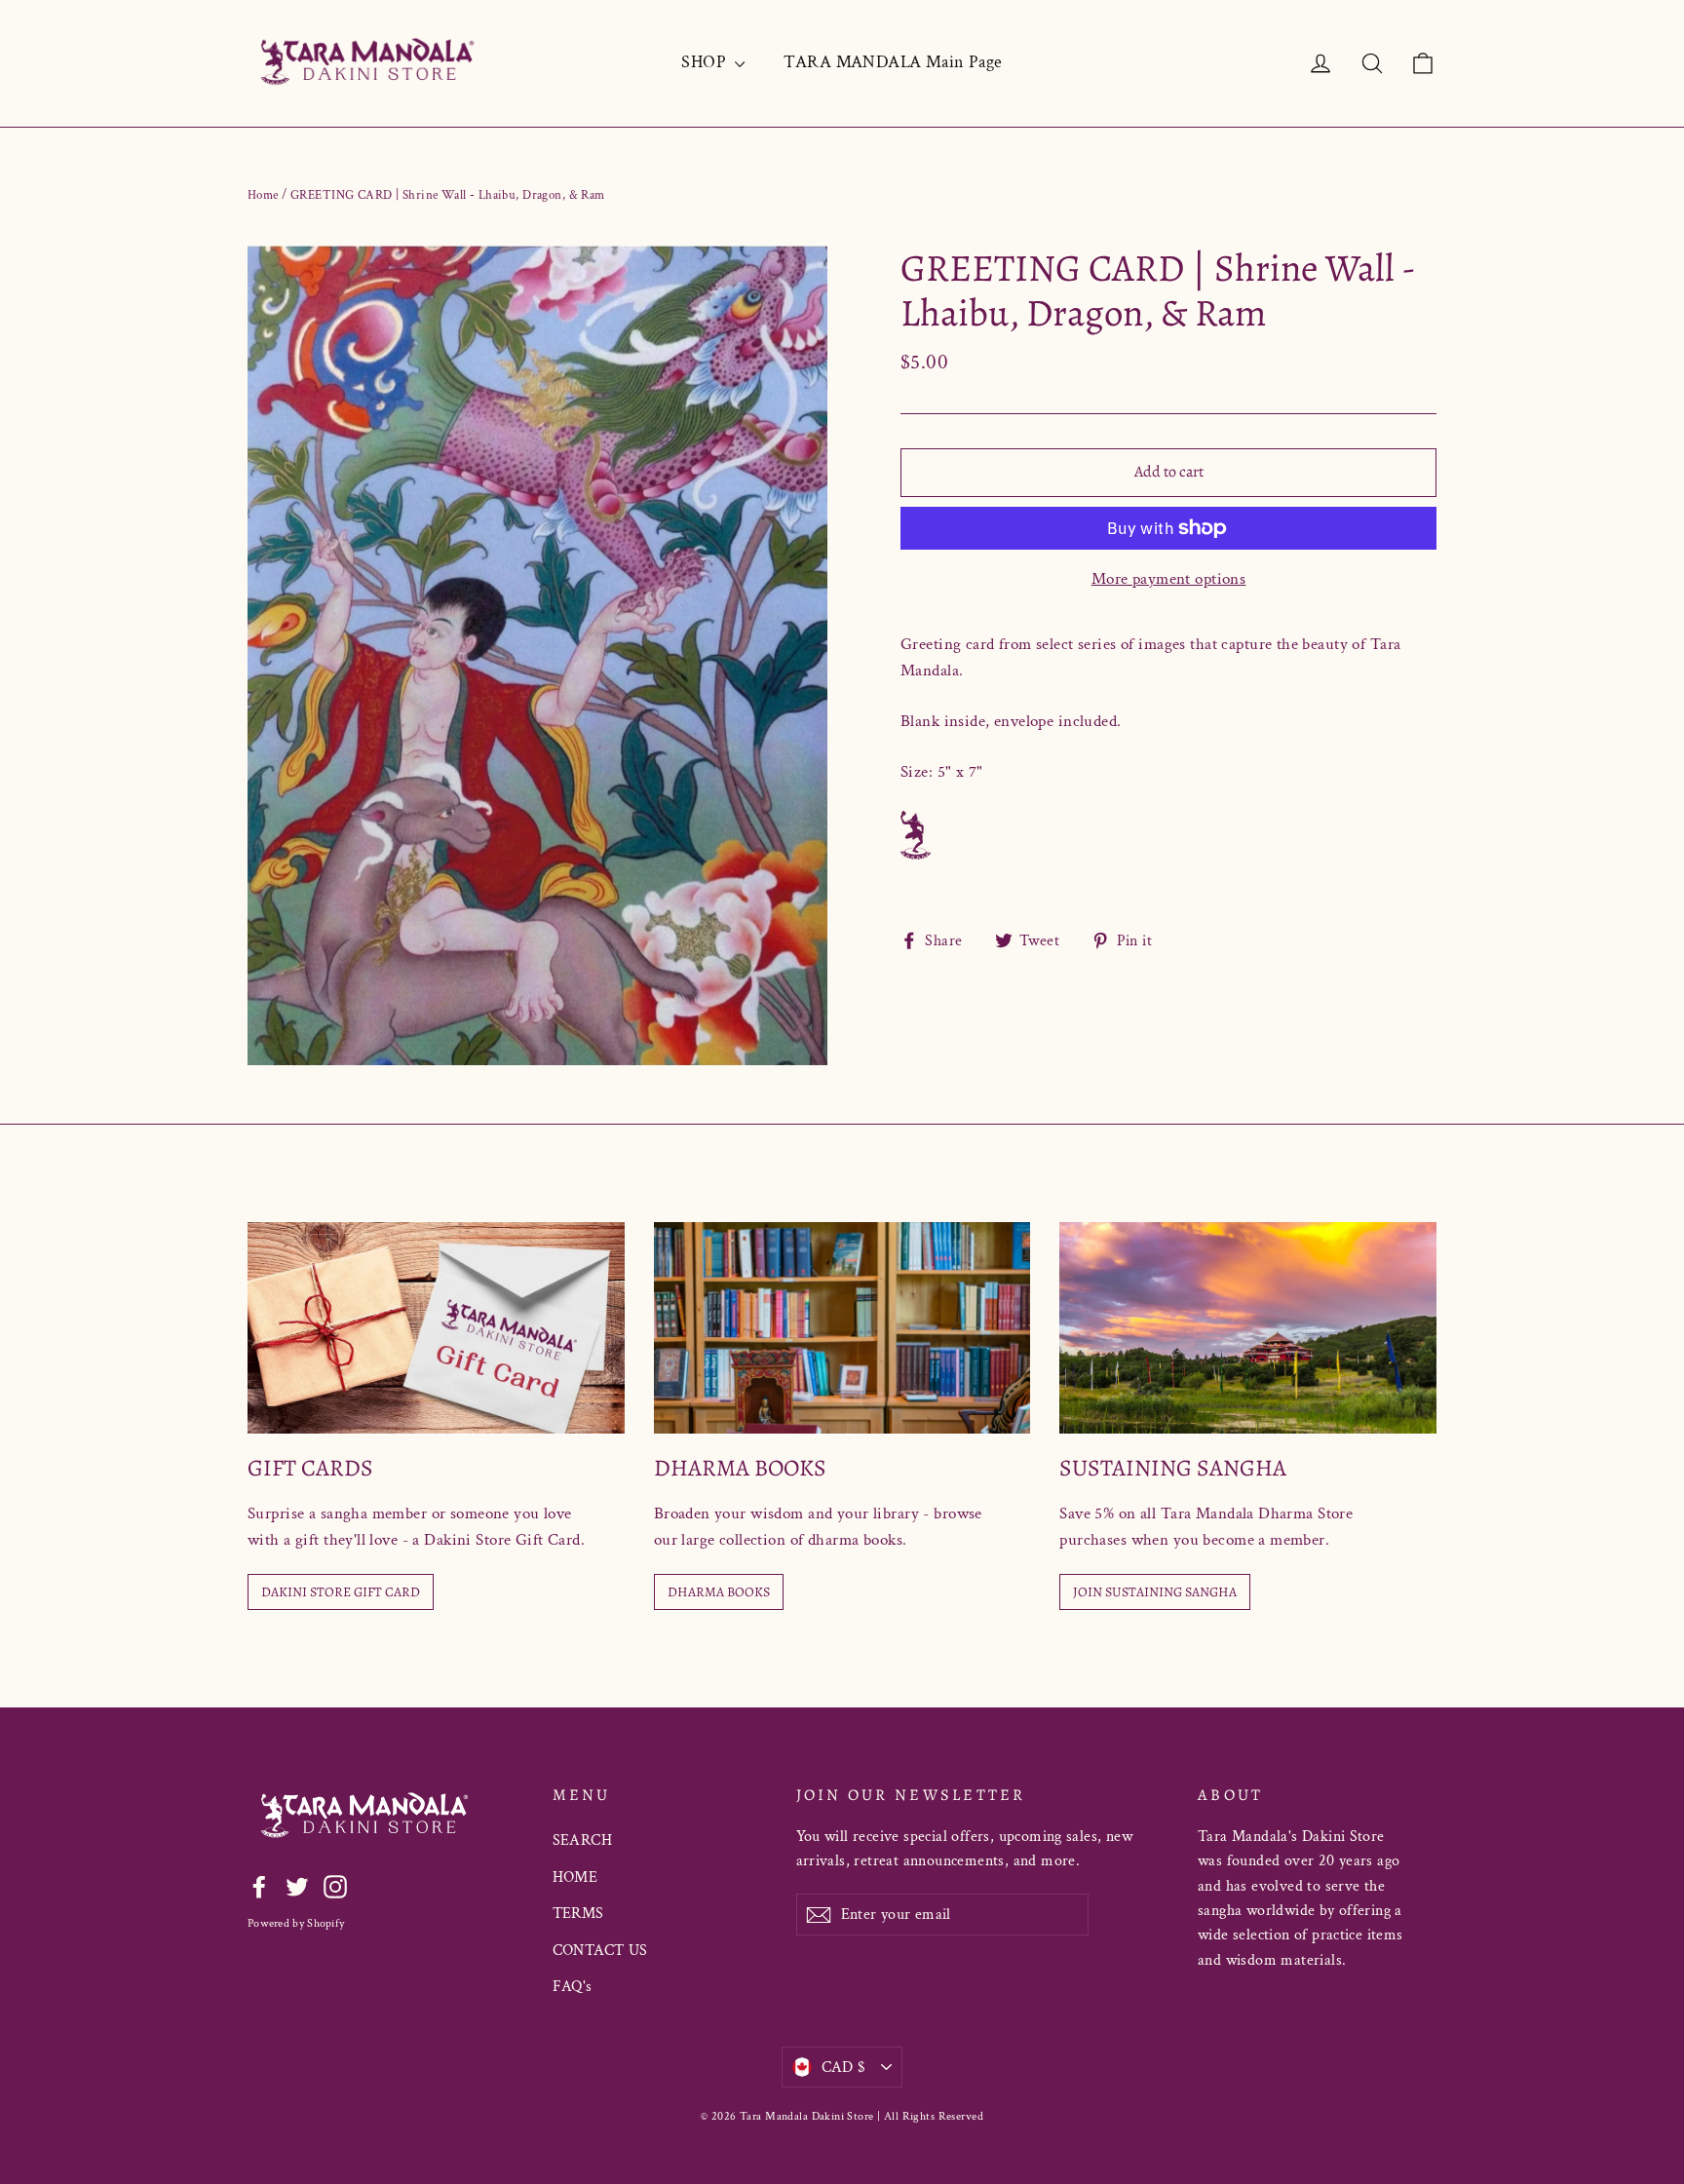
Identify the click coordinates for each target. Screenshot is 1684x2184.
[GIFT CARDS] (436, 1328)
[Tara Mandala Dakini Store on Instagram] (335, 1886)
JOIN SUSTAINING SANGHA (1155, 1592)
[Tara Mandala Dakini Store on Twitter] (297, 1886)
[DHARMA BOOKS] (842, 1328)
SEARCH (583, 1840)
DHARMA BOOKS (719, 1592)
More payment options (1169, 579)
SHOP (706, 62)
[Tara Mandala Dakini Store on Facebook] (259, 1886)
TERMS (578, 1914)
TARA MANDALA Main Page (893, 62)
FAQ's (573, 1987)
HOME (575, 1877)
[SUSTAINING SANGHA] (1248, 1328)
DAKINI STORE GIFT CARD (341, 1592)
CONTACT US (600, 1951)
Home (263, 195)
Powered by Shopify (296, 1923)
